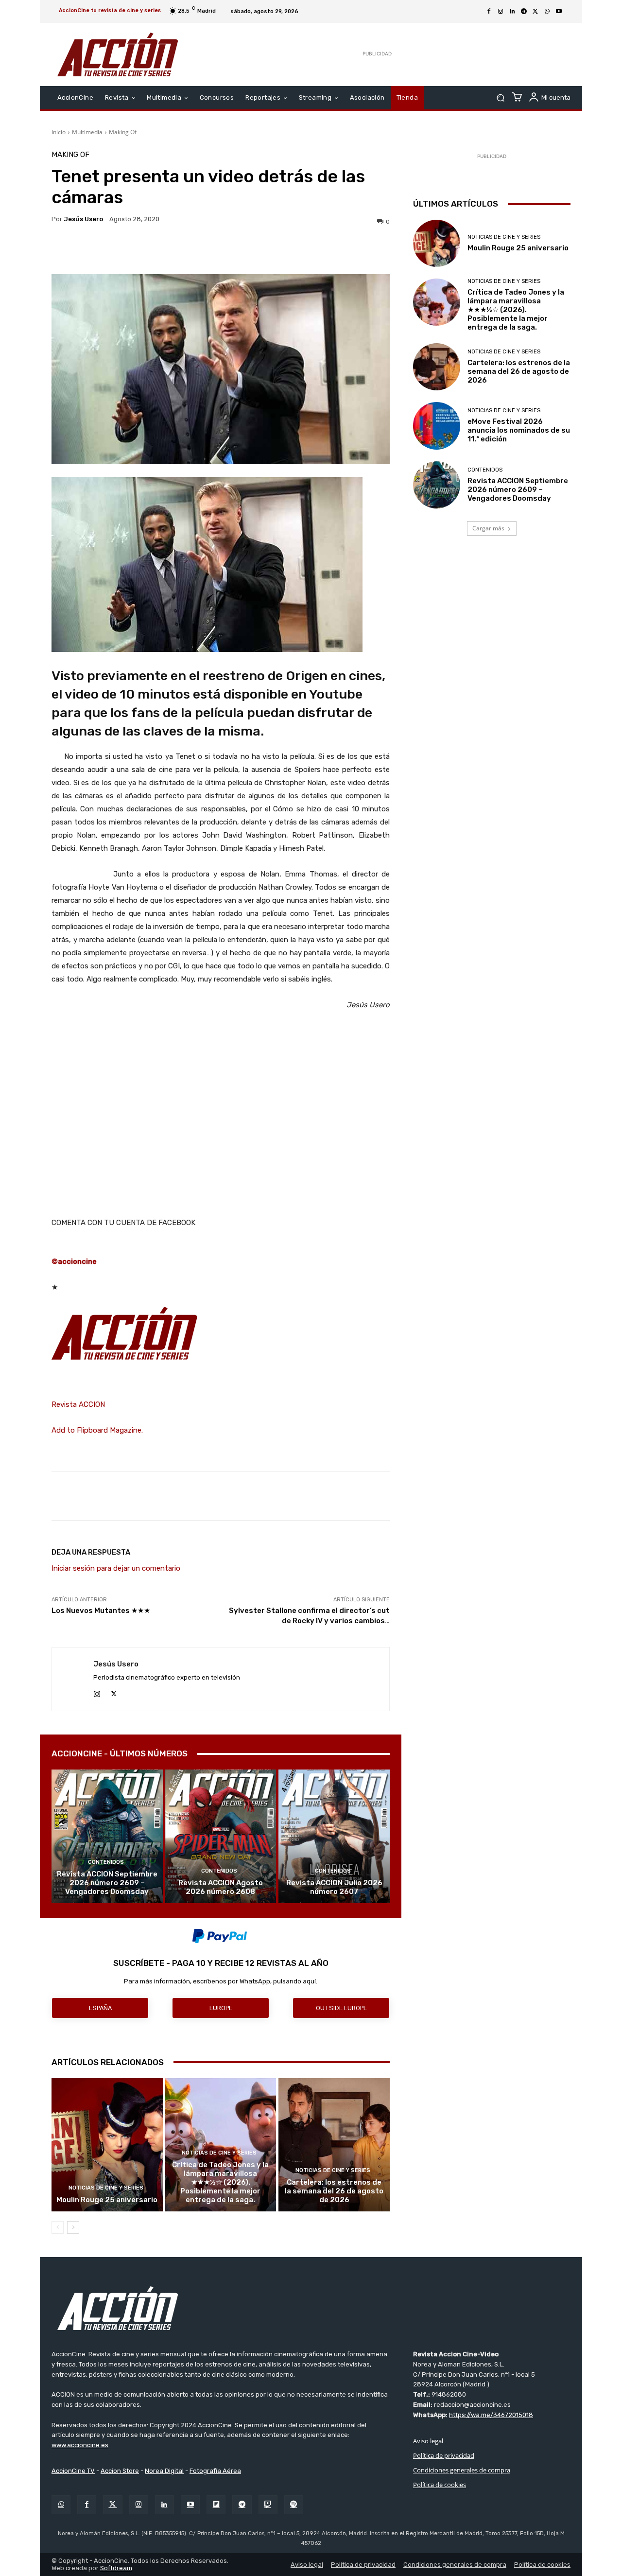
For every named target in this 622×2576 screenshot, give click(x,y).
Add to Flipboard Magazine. (97, 1430)
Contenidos (106, 1862)
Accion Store (120, 2471)
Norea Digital (164, 2471)
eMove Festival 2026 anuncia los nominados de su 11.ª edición (519, 430)
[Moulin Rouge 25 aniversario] (107, 2145)
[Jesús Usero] (73, 1679)
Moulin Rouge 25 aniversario (107, 2200)
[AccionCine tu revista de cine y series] (311, 2308)
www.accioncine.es (80, 2445)
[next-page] (73, 2227)
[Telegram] (524, 12)
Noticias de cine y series (106, 2188)
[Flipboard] (216, 2505)
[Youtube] (559, 12)
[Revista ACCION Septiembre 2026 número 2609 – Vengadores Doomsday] (107, 1836)
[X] (536, 12)
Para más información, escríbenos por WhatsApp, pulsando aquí (220, 1981)
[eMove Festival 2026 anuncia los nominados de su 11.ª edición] (437, 426)
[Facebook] (489, 12)
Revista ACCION (78, 1404)
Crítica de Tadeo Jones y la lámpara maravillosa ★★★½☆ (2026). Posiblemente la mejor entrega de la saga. (220, 2182)
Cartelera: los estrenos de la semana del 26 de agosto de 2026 (334, 2191)
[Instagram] (501, 12)
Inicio (59, 132)
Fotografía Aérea (215, 2471)
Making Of (123, 132)
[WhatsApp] (547, 12)
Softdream (116, 2568)
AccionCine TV (73, 2471)
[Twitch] (268, 2505)
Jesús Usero (83, 219)
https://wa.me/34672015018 (491, 2415)
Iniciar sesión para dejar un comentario (116, 1568)
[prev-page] (58, 2227)
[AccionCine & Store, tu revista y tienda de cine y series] (118, 54)
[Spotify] (294, 2505)
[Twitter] (112, 2505)
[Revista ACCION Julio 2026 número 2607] (334, 1836)
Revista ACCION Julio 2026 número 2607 (334, 1887)
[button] (500, 98)
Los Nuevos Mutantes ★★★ (101, 1611)
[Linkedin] (512, 12)
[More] (305, 250)
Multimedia (87, 132)
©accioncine (74, 1262)
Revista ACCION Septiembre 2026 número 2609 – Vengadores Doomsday (107, 1883)
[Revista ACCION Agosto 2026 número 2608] (221, 1836)
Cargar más (488, 528)
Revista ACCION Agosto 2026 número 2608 (221, 1887)
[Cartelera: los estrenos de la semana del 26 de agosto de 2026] (334, 2145)
